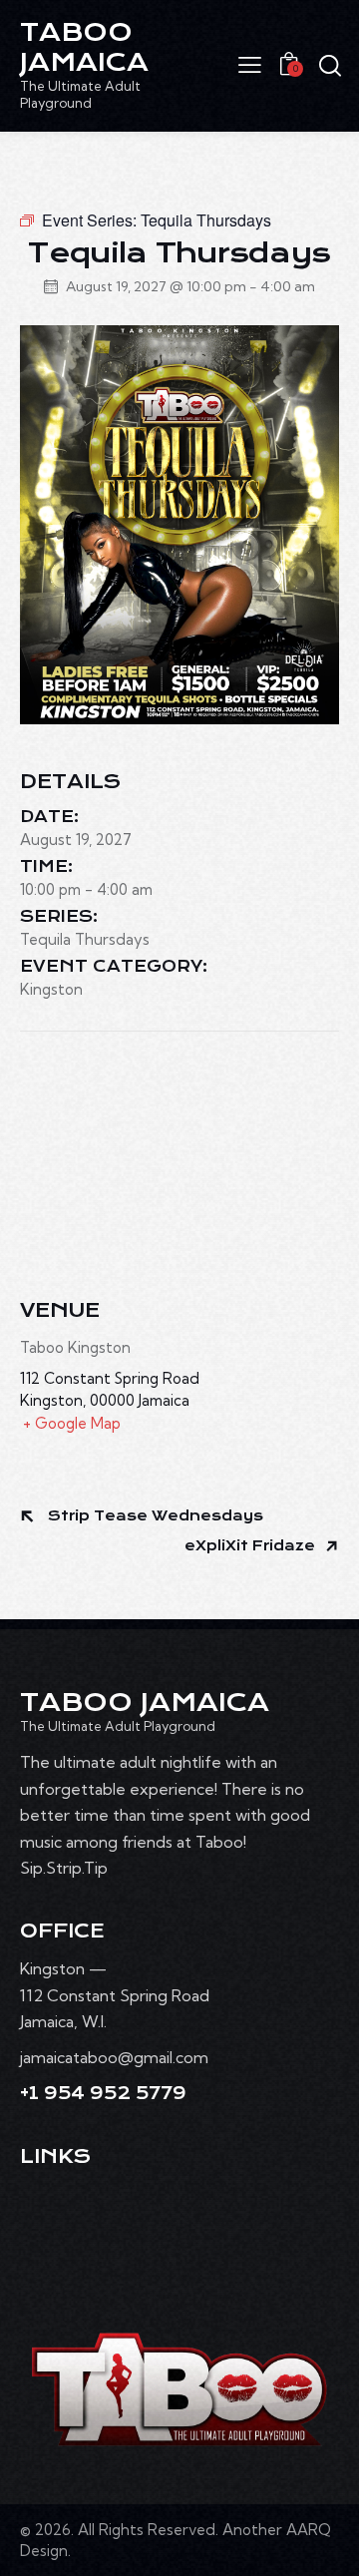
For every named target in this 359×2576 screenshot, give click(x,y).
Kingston (51, 989)
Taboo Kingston (75, 1347)
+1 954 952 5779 (103, 2094)
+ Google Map (72, 1423)
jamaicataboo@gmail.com (114, 2057)
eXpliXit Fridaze (252, 1546)
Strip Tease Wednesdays (154, 1516)
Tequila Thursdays (85, 939)
